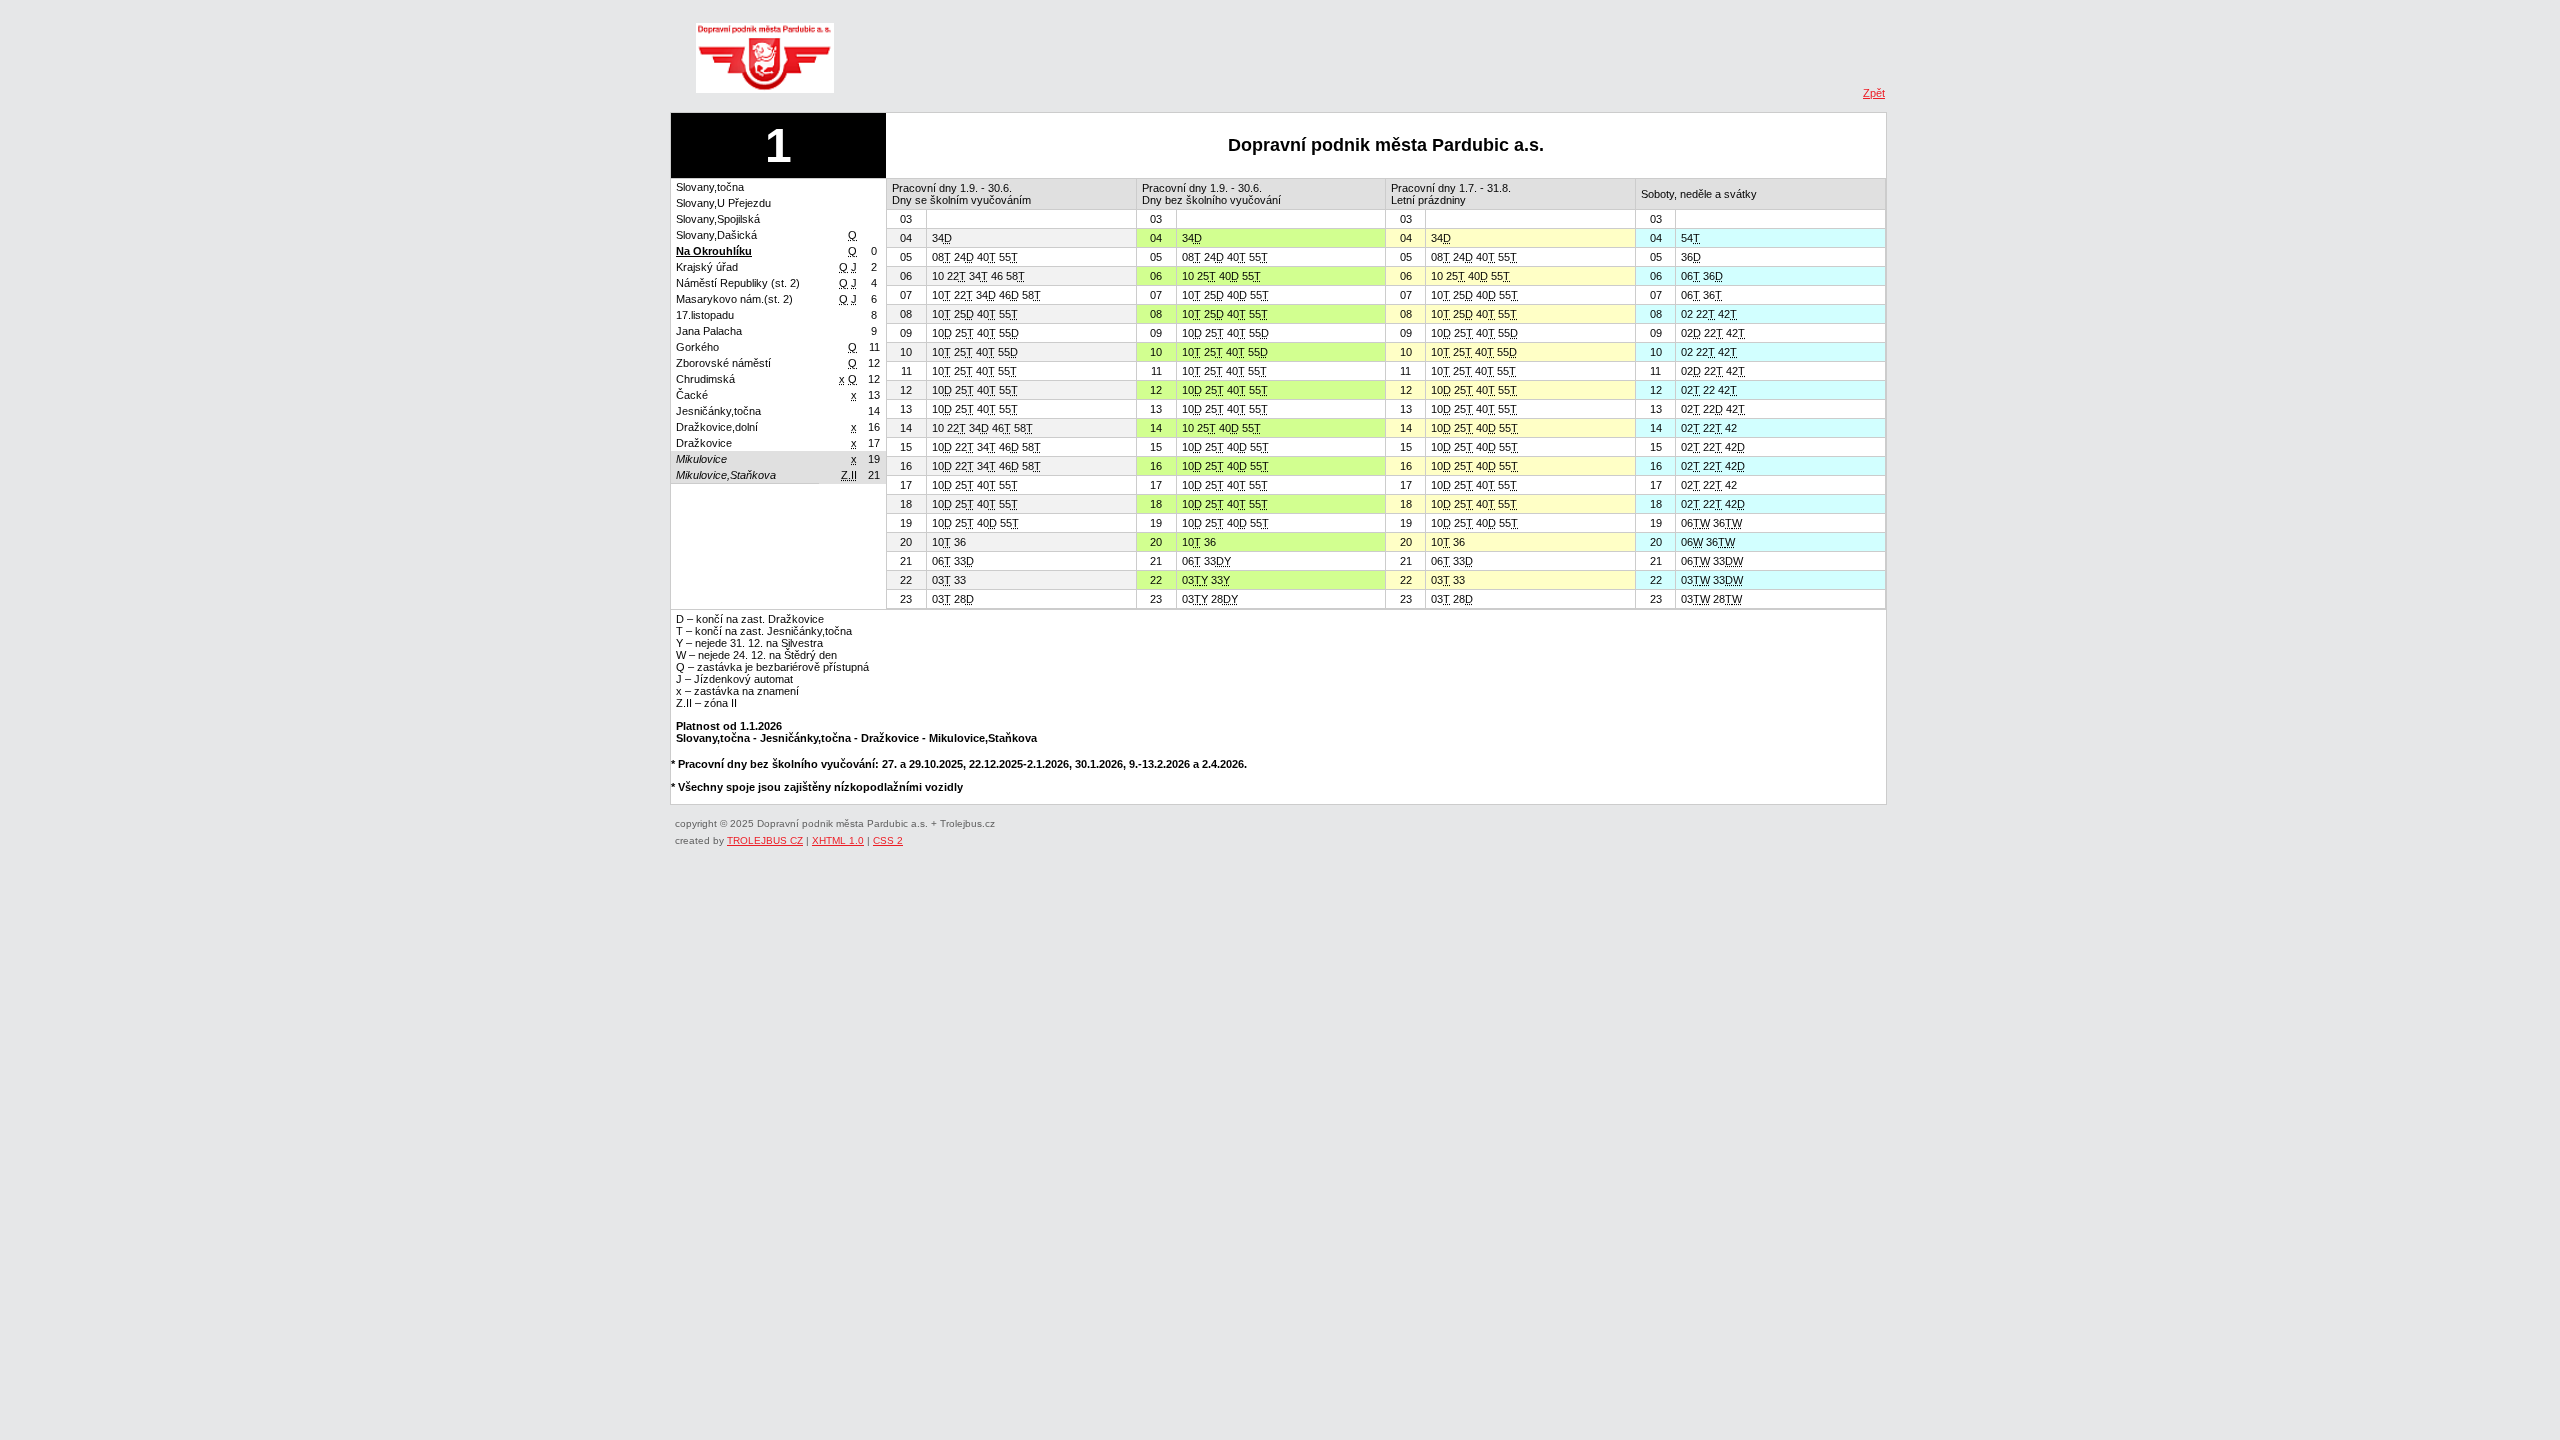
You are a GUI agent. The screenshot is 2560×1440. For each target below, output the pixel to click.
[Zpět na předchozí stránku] (765, 63)
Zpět (1874, 93)
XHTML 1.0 (838, 840)
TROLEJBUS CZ (765, 840)
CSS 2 (888, 840)
